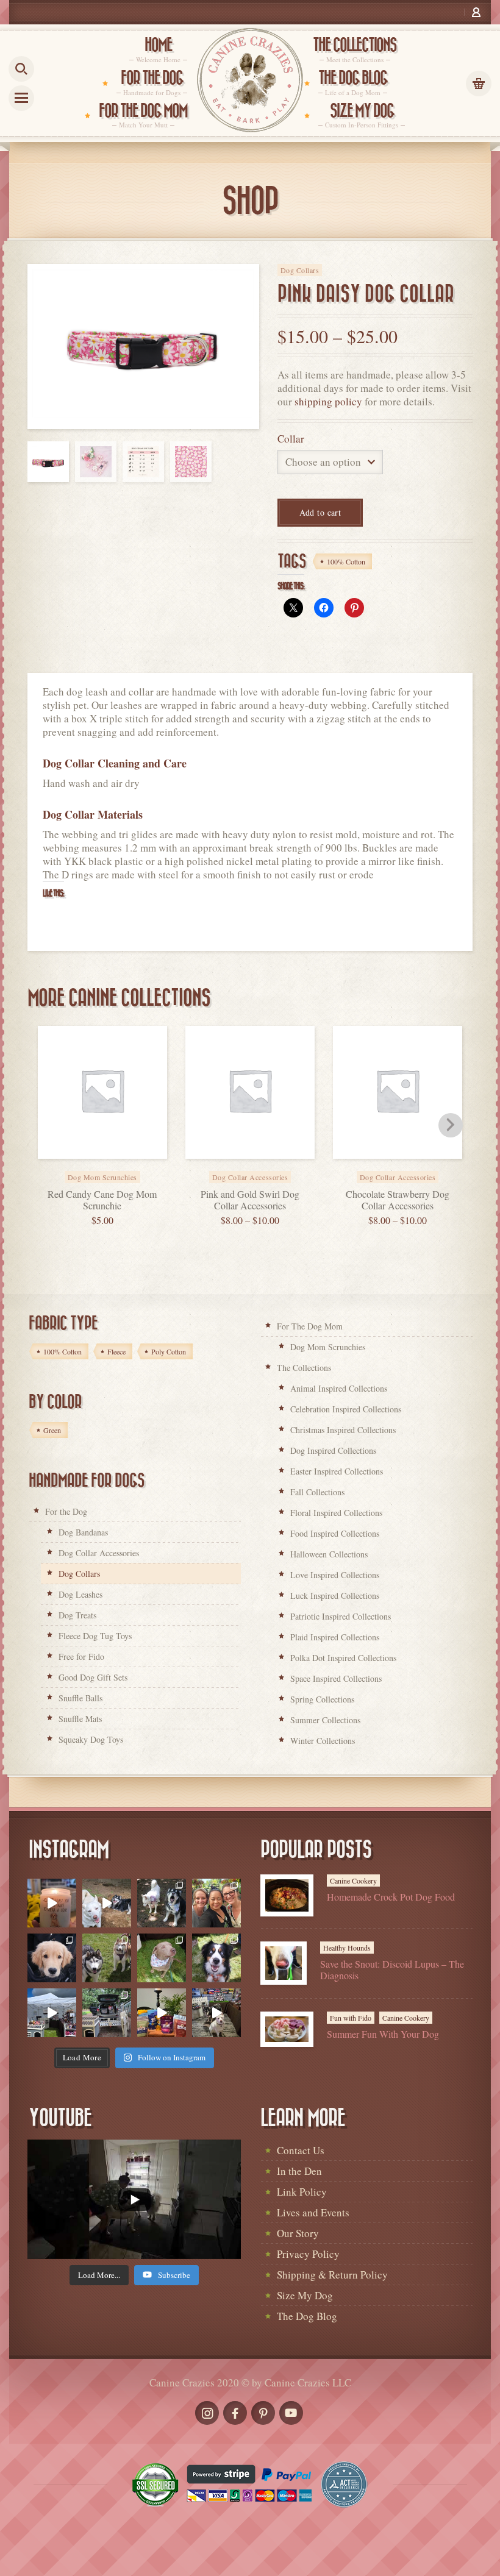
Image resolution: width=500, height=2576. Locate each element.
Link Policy (302, 2192)
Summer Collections (325, 1720)
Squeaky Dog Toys (91, 1739)
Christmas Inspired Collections (343, 1430)
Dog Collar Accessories (99, 1553)
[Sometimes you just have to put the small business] (216, 1903)
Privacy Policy (308, 2254)
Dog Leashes (80, 1594)
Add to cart (320, 512)
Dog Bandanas (83, 1532)
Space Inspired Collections (336, 1678)
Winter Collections (323, 1741)
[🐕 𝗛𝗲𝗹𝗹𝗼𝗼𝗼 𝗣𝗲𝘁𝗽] (107, 2013)
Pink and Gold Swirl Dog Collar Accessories (250, 1200)
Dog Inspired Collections (333, 1450)
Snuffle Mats (80, 1719)
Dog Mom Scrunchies (328, 1347)
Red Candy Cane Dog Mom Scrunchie (102, 1200)
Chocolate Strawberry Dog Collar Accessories (398, 1200)
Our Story (298, 2233)
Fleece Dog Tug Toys (95, 1636)
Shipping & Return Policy (332, 2275)
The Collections (304, 1368)
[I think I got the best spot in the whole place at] (52, 2013)
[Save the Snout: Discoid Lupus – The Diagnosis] (284, 1963)
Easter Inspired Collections (337, 1471)
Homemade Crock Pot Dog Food (391, 1897)
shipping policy (328, 401)
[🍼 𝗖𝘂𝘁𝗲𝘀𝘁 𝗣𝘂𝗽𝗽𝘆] (52, 1958)
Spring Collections (322, 1699)
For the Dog (66, 1511)
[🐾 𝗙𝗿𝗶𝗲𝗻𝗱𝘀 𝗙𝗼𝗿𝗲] (107, 1958)
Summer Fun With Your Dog (383, 2034)
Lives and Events (313, 2212)
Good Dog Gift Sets (93, 1677)
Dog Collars (300, 270)
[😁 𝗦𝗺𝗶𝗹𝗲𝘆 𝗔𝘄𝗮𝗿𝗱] (216, 1958)
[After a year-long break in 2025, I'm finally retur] (216, 2013)
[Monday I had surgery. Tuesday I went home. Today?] (52, 1903)
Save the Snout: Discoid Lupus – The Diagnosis (392, 1969)
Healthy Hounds (347, 1948)
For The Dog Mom (310, 1326)
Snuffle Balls (80, 1698)
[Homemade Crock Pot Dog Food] (287, 1895)
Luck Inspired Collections (335, 1596)
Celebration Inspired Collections (346, 1409)
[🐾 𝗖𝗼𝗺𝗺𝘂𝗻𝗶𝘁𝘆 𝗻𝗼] (162, 1903)
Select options (263, 1169)
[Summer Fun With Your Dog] (287, 2029)
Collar (291, 439)
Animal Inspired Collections (339, 1388)
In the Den (299, 2171)
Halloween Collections (329, 1554)
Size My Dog (305, 2295)
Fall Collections (317, 1492)
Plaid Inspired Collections (335, 1637)
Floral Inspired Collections (336, 1513)
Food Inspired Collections (335, 1533)
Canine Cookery (353, 1880)
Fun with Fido (351, 2018)
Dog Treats (77, 1615)
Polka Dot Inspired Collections (343, 1658)
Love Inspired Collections (335, 1575)
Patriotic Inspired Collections (341, 1616)
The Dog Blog (307, 2316)
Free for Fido (81, 1656)
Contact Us (301, 2150)
